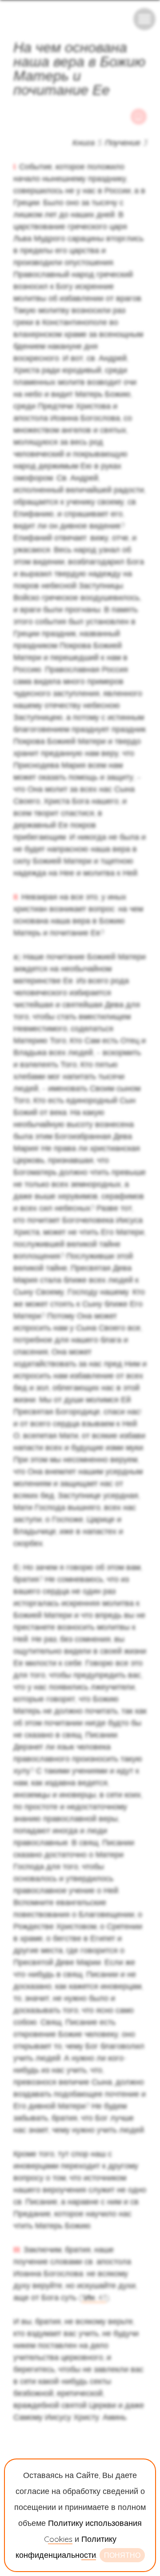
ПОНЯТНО (122, 2555)
